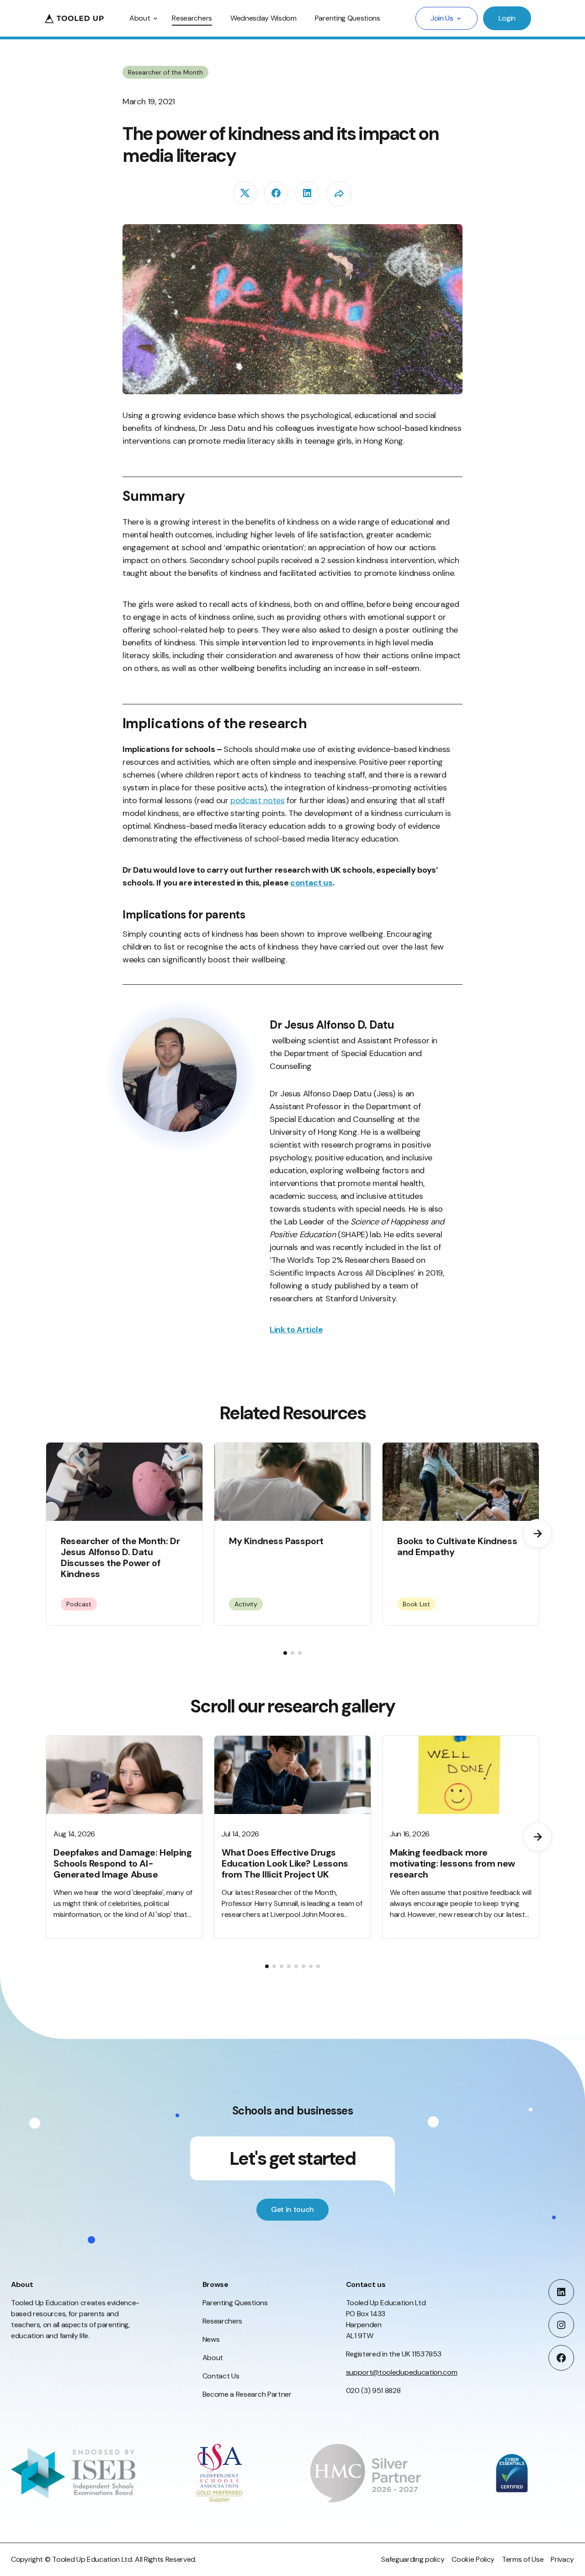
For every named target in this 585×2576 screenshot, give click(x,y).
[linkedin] (307, 193)
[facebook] (276, 193)
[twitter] (245, 193)
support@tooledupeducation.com (402, 2372)
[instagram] (561, 2325)
